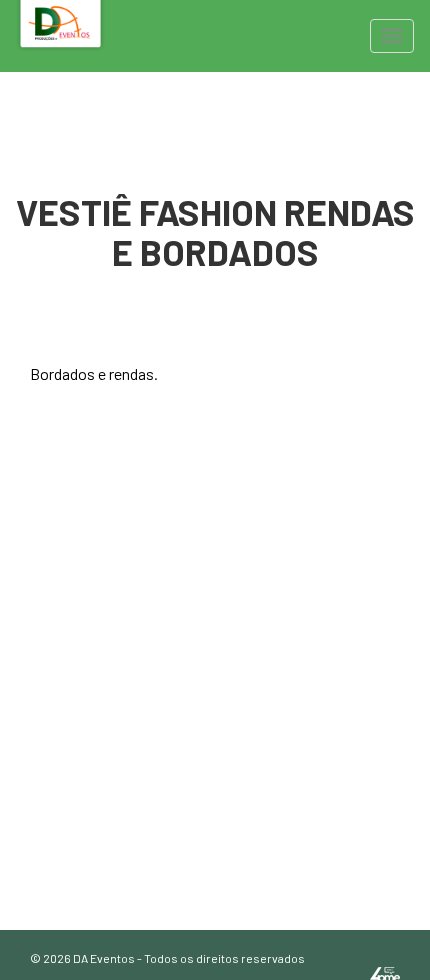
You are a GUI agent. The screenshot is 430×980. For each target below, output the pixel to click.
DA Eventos (104, 958)
